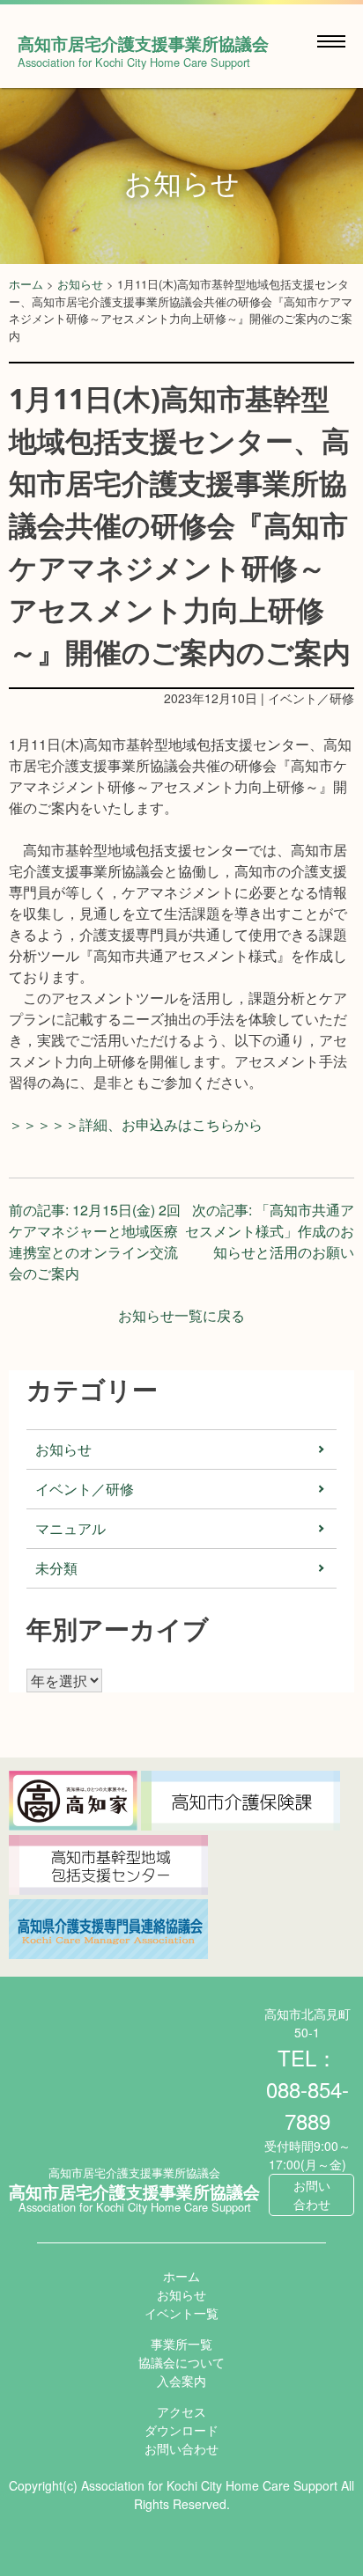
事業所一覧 (181, 2344)
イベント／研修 (85, 1489)
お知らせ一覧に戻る (181, 1315)
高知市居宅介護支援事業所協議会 (143, 43)
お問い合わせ (312, 2194)
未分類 (56, 1568)
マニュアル (70, 1528)
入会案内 (181, 2381)
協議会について (181, 2362)
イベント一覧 (181, 2313)
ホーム (26, 284)
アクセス (181, 2411)
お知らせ (80, 284)
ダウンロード (181, 2430)
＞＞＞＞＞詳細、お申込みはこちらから (136, 1124)
